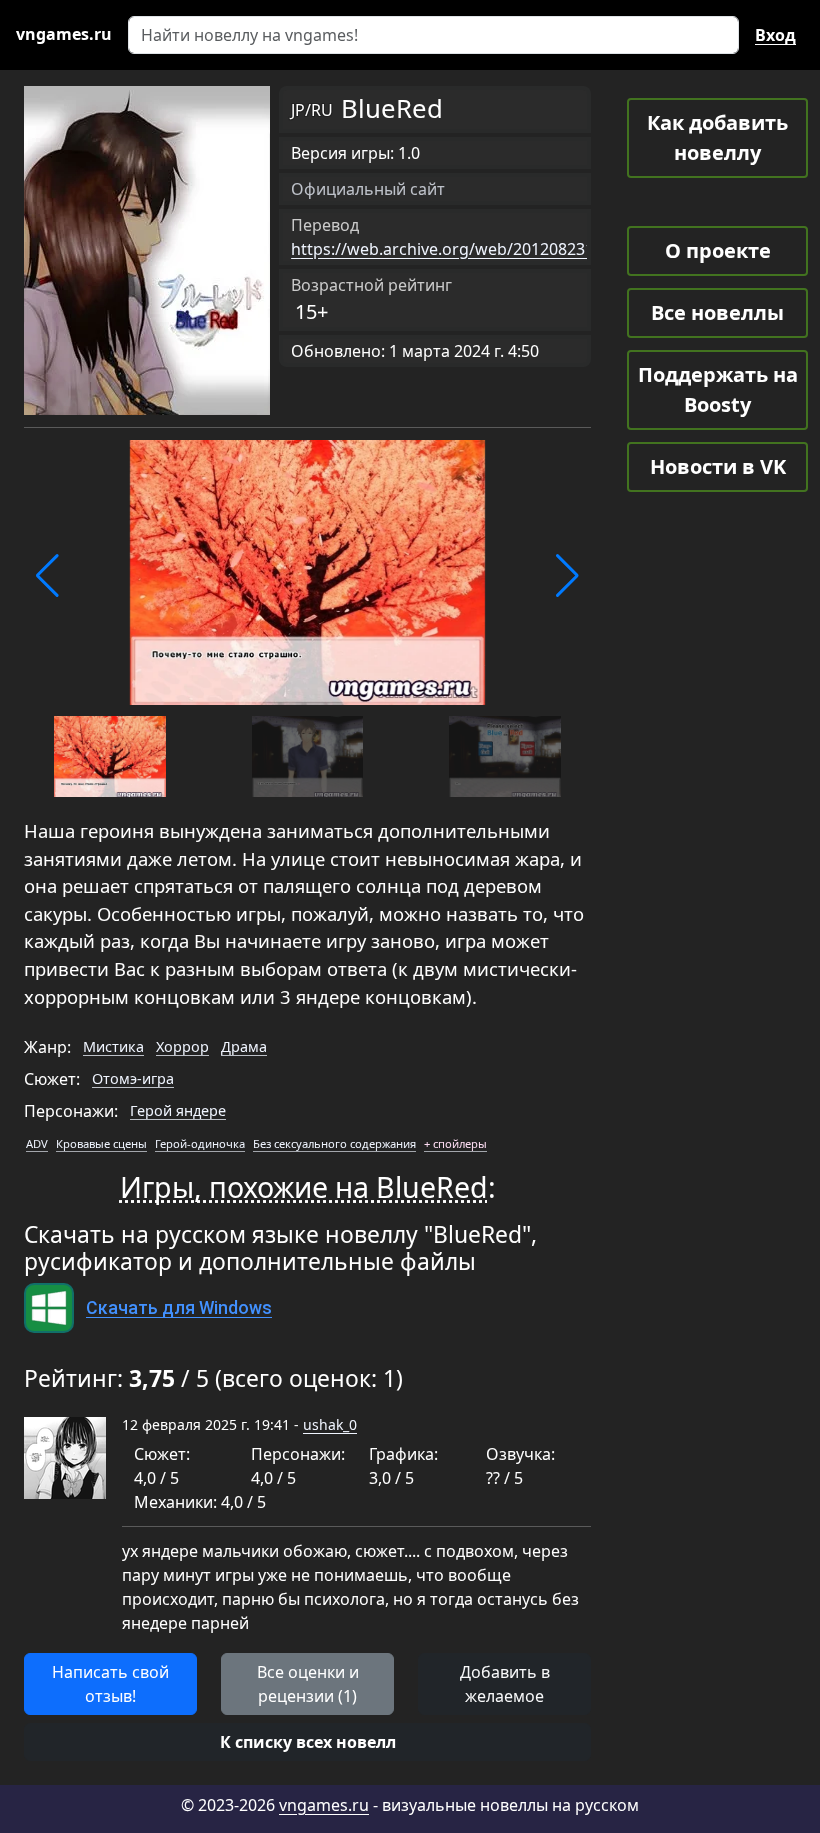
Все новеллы (717, 312)
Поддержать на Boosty (718, 389)
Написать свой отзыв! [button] (110, 1684)
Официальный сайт (368, 189)
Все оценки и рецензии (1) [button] (308, 1684)
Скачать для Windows (179, 1308)
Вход (775, 35)
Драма (244, 1046)
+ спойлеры (455, 1143)
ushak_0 (330, 1424)
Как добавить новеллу (717, 137)
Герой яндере (178, 1110)
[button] (47, 576)
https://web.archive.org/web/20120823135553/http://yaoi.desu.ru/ (541, 249)
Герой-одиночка (200, 1143)
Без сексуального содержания (334, 1143)
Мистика (113, 1046)
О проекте (718, 250)
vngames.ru (324, 1805)
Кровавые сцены (101, 1143)
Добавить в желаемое (505, 1684)
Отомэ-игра (133, 1078)
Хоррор (182, 1046)
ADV (37, 1143)
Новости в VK (718, 466)
